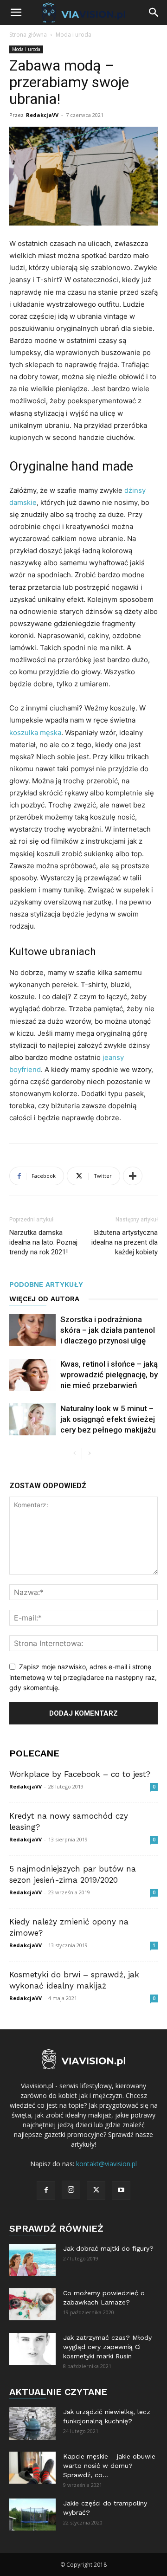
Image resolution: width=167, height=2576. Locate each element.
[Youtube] (121, 2190)
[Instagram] (71, 2190)
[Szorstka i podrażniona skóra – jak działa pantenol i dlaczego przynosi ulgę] (32, 1330)
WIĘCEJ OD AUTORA (44, 1299)
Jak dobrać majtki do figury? (108, 2248)
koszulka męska (35, 733)
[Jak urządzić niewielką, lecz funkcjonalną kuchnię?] (32, 2423)
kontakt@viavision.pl (106, 2164)
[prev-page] (74, 1454)
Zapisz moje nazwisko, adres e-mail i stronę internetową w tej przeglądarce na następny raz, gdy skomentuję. (83, 1677)
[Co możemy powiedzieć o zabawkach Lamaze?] (32, 2304)
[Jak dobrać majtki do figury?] (32, 2260)
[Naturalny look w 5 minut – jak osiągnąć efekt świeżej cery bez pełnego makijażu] (32, 1419)
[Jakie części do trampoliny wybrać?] (32, 2515)
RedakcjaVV (42, 115)
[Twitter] (96, 2190)
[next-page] (89, 1454)
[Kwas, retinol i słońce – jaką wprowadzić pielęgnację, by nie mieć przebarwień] (32, 1375)
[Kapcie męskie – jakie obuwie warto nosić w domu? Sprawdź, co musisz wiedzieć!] (32, 2468)
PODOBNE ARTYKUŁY (46, 1285)
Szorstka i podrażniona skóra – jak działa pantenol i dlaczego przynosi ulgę (108, 1330)
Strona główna (28, 35)
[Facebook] (46, 2190)
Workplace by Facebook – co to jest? (80, 1774)
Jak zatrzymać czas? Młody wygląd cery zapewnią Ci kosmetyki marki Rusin (107, 2347)
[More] (133, 1176)
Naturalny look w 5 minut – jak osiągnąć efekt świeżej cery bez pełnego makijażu (108, 1419)
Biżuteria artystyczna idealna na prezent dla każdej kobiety (125, 1242)
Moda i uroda (74, 35)
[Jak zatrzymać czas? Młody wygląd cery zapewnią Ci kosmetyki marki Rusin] (32, 2349)
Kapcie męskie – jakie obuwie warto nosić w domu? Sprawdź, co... (109, 2466)
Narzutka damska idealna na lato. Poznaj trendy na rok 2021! (43, 1242)
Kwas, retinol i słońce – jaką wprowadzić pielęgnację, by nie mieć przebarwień (109, 1375)
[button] (16, 13)
